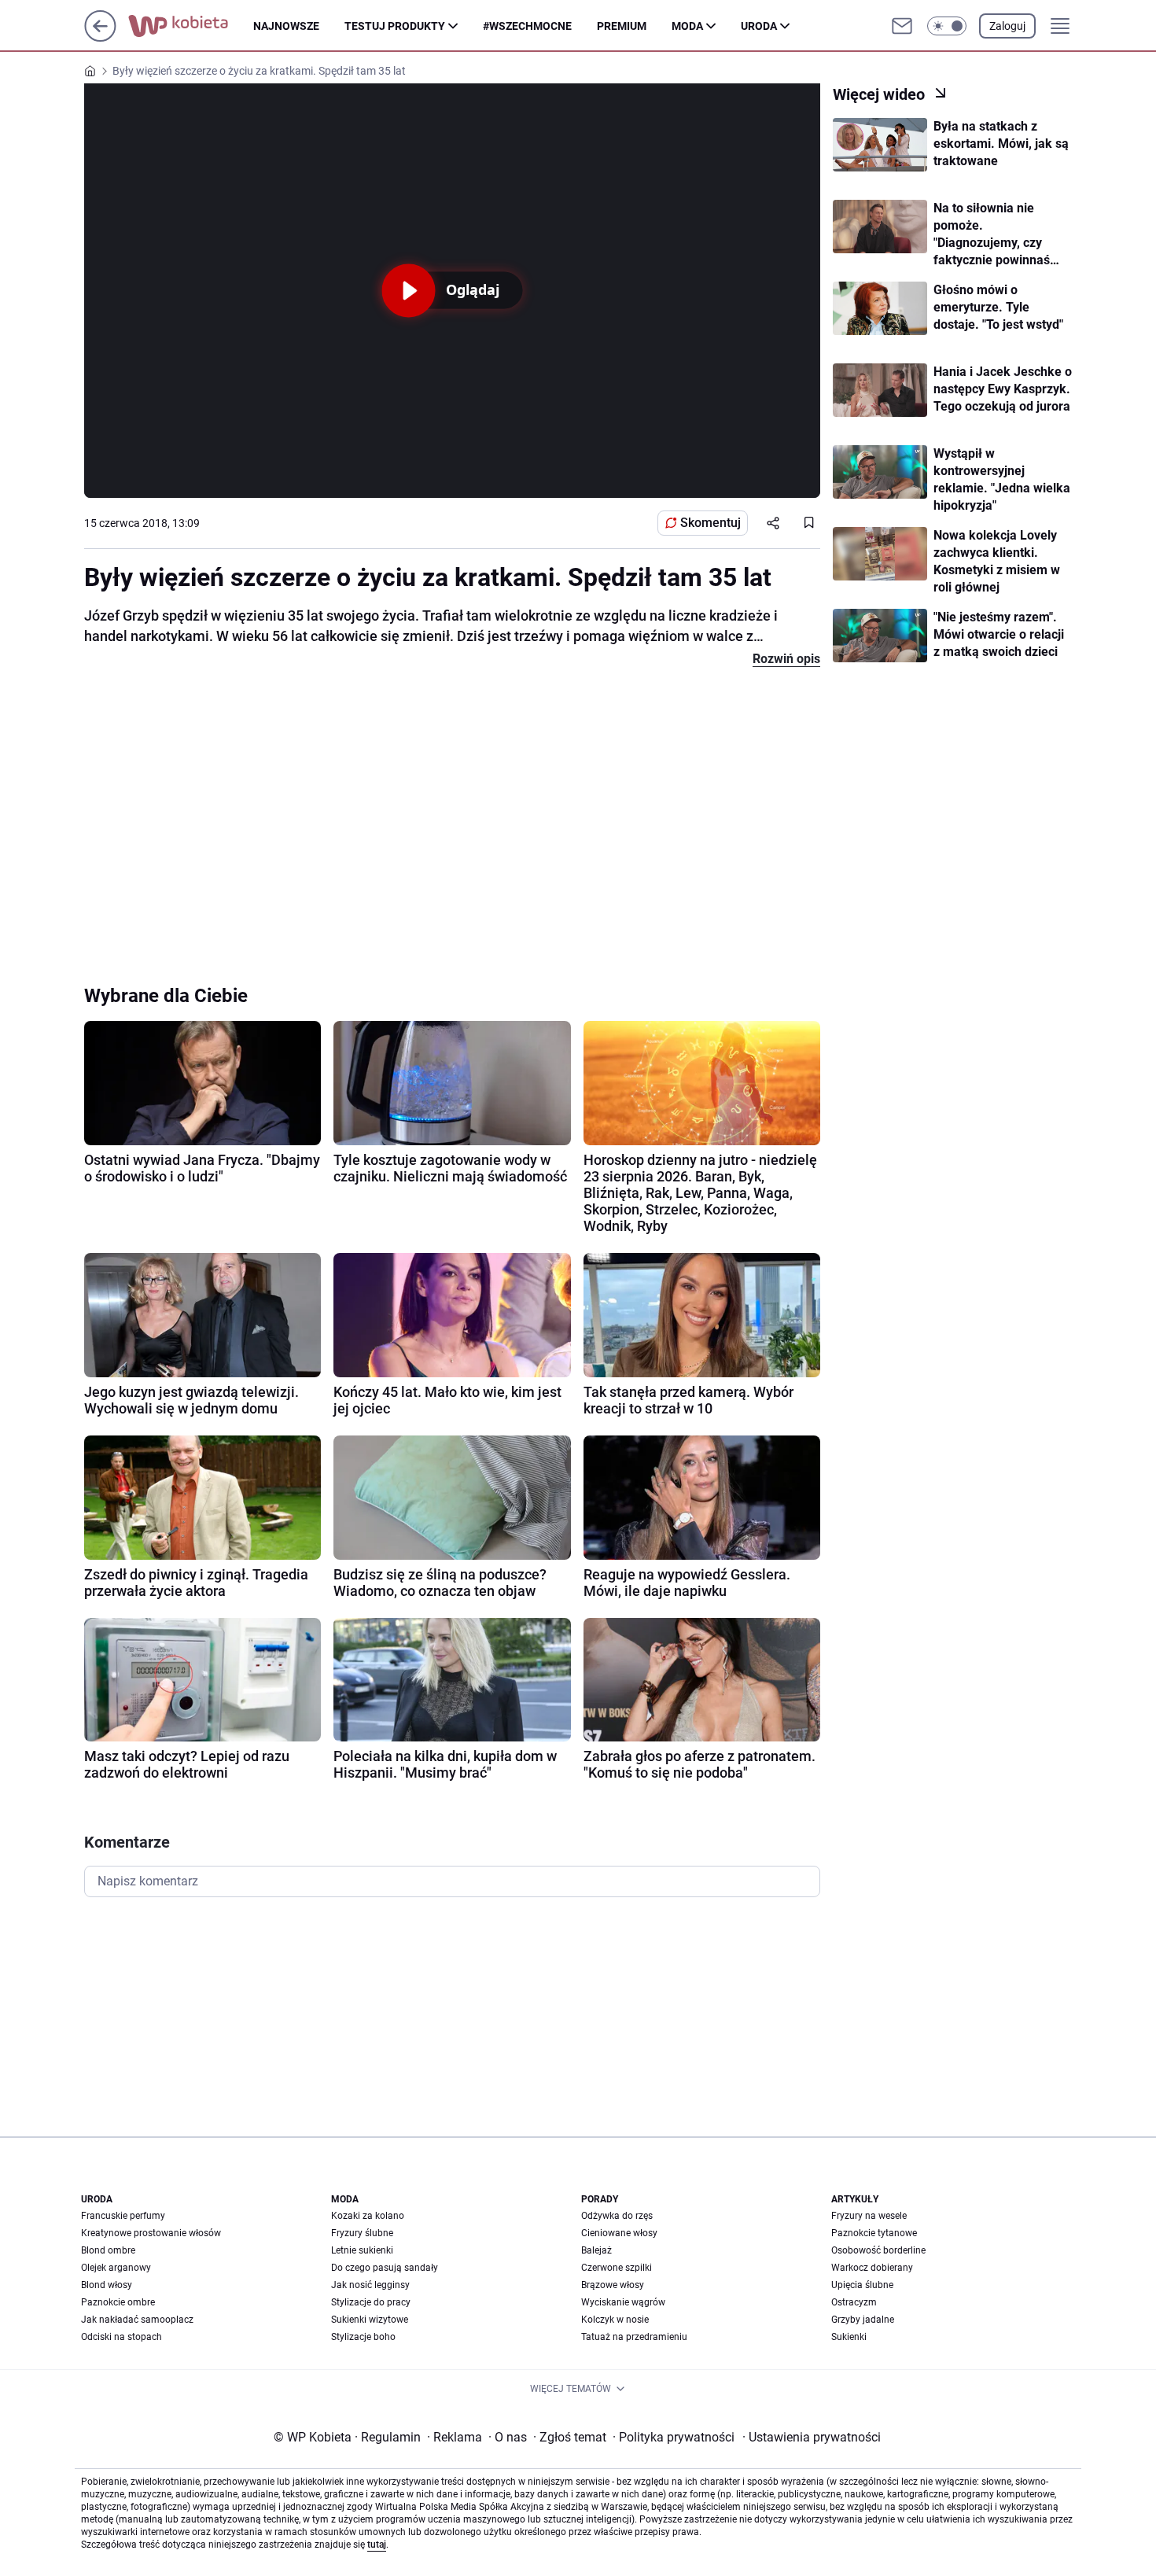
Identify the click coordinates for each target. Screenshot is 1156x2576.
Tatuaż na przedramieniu (634, 2337)
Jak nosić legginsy (370, 2285)
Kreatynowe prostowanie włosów (151, 2233)
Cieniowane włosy (619, 2233)
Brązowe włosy (613, 2285)
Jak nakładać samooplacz (137, 2320)
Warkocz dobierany (872, 2268)
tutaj (377, 2545)
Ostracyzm (854, 2302)
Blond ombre (108, 2250)
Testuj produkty (395, 26)
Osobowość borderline (878, 2250)
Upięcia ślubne (862, 2285)
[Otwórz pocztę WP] (902, 26)
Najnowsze (286, 26)
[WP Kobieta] (191, 26)
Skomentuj (711, 523)
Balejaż (596, 2250)
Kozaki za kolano (368, 2216)
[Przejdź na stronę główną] (100, 37)
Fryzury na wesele (869, 2216)
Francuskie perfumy (123, 2216)
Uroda (759, 26)
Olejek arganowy (116, 2268)
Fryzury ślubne (362, 2233)
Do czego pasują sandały (385, 2268)
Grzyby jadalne (863, 2320)
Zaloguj (1007, 26)
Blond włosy (107, 2285)
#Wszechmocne (527, 26)
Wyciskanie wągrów (623, 2302)
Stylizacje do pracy (371, 2302)
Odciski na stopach (121, 2337)
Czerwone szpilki (617, 2268)
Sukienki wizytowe (370, 2320)
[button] (947, 26)
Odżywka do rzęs (617, 2216)
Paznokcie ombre (118, 2302)
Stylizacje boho (363, 2337)
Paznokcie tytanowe (874, 2233)
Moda (687, 26)
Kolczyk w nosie (615, 2320)
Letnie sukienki (362, 2250)
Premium (622, 26)
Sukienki (849, 2337)
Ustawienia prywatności (812, 2437)
